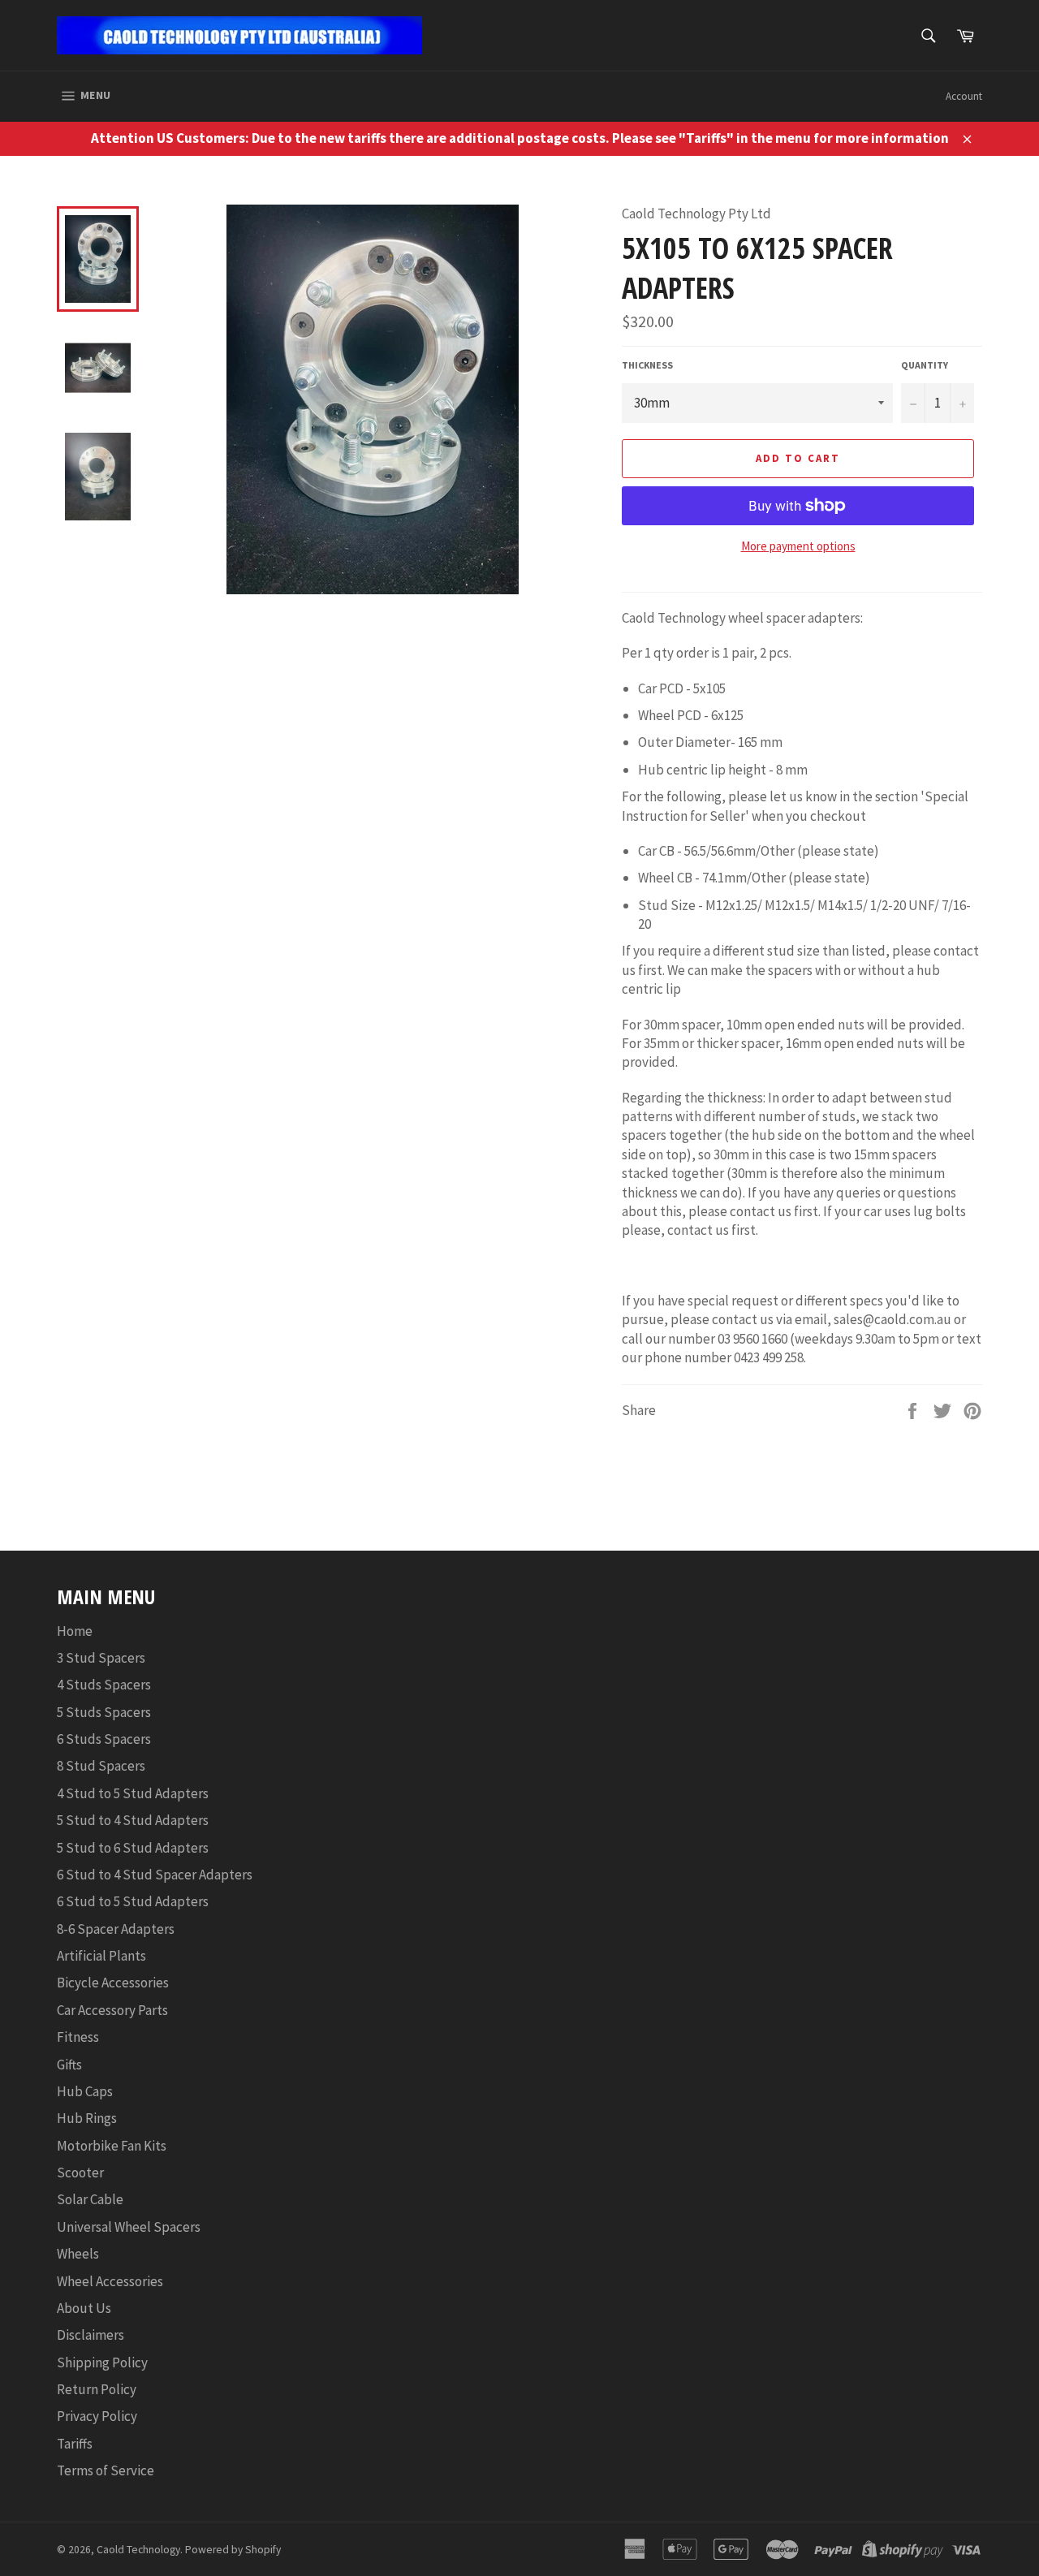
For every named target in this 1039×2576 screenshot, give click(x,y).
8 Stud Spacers (101, 1766)
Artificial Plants (101, 1956)
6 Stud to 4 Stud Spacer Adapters (155, 1875)
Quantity (925, 365)
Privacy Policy (97, 2416)
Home (75, 1631)
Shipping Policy (102, 2362)
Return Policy (97, 2389)
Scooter (80, 2173)
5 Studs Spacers (104, 1712)
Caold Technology (138, 2550)
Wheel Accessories (110, 2281)
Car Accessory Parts (112, 2010)
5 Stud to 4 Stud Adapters (133, 1820)
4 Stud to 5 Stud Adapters (133, 1793)
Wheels (78, 2254)
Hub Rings (87, 2118)
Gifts (69, 2065)
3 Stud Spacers (101, 1658)
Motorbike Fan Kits (112, 2146)
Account (964, 96)
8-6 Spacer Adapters (116, 1929)
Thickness (647, 365)
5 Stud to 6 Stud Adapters (133, 1848)
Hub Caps (85, 2091)
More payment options (798, 546)
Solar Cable (90, 2199)
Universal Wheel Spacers (129, 2227)
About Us (84, 2308)
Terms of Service (106, 2470)
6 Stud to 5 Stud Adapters (133, 1901)
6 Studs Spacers (104, 1739)
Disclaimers (91, 2335)
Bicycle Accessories (113, 1983)
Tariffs (75, 2444)
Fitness (78, 2037)
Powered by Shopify (233, 2550)
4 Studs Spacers (104, 1685)
